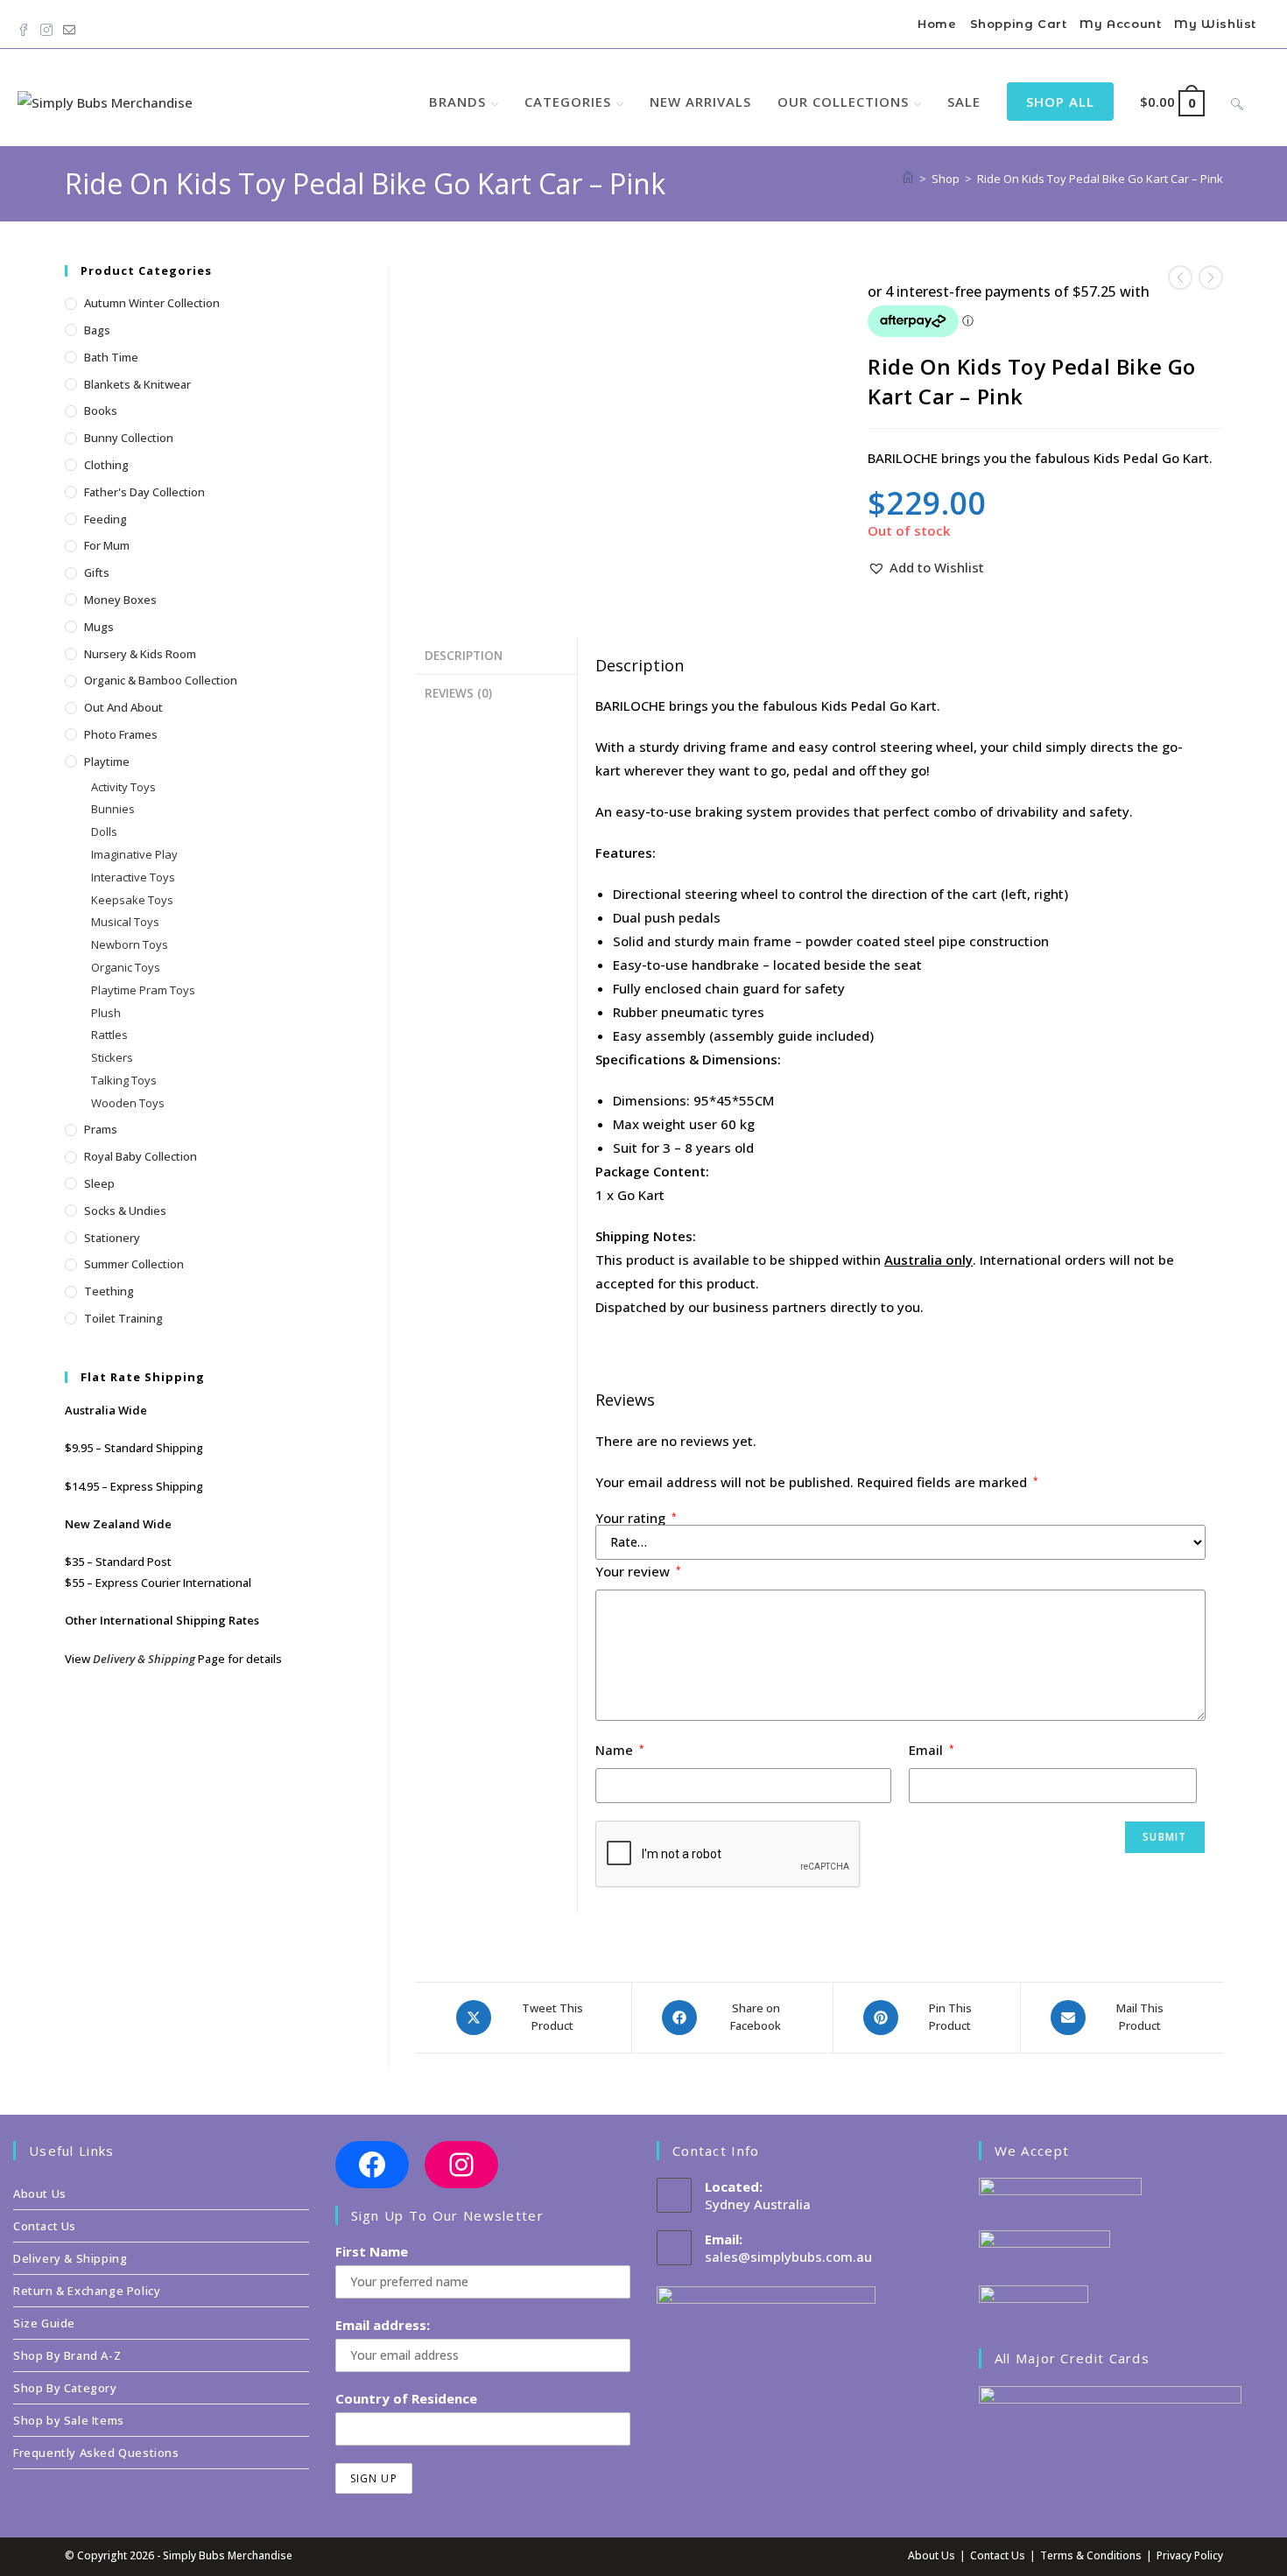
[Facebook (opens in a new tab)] (26, 26)
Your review (638, 1571)
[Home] (908, 179)
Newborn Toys (130, 944)
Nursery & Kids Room (140, 654)
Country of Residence (406, 2398)
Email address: (383, 2325)
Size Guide (44, 2323)
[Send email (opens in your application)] (69, 26)
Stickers (112, 1057)
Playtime (107, 762)
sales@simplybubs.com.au (788, 2257)
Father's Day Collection (144, 492)
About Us (40, 2193)
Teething (109, 1291)
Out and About (123, 707)
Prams (101, 1129)
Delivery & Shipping (144, 1659)
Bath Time (111, 357)
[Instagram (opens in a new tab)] (46, 26)
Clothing (106, 465)
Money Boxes (120, 600)
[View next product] (1211, 277)
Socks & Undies (125, 1211)
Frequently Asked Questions (96, 2453)
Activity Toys (123, 787)
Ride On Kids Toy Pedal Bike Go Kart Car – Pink (1100, 179)
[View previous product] (1180, 277)
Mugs (99, 627)
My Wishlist (1215, 24)
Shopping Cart (1019, 24)
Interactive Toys (133, 877)
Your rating (636, 1518)
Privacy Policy (1190, 2555)
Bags (97, 330)
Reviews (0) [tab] (458, 693)
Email (932, 1750)
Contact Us (45, 2226)
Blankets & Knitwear (137, 384)
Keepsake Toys (132, 900)
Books (101, 411)
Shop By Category (65, 2388)
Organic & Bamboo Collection (161, 680)
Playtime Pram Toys (143, 990)
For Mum (107, 545)
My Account (1120, 24)
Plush (106, 1013)
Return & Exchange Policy (87, 2291)
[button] (926, 568)
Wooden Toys (128, 1103)
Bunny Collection (129, 438)
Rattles (109, 1035)
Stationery (112, 1238)
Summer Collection (134, 1264)
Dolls (104, 832)
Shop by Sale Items (69, 2420)
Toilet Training (123, 1318)
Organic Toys (126, 967)
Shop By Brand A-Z (67, 2355)
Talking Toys (124, 1080)
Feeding (105, 519)
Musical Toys (125, 922)
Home (937, 24)
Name (620, 1750)
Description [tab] (464, 656)
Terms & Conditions (1091, 2555)
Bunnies (113, 809)
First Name (372, 2251)
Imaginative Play (134, 854)
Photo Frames (121, 734)
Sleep (99, 1183)
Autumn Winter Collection (152, 303)
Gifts (97, 572)
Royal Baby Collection (141, 1156)
